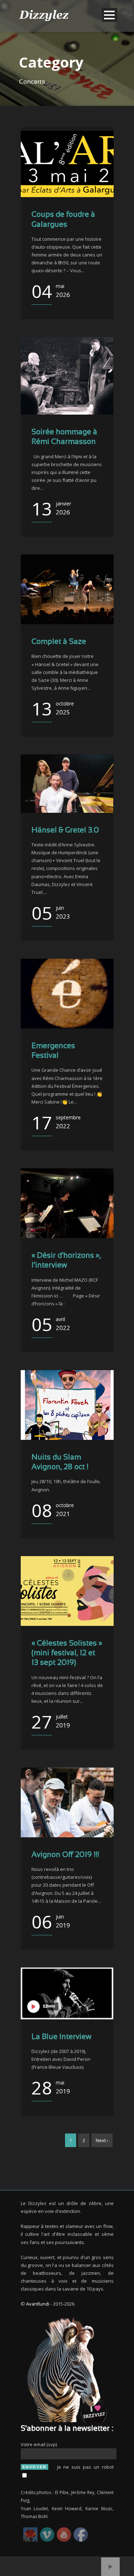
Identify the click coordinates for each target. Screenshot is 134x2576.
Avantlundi (38, 2304)
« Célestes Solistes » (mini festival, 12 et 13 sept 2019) (67, 1653)
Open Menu (110, 15)
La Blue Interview (61, 2037)
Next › (102, 2140)
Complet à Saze (59, 642)
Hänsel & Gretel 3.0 (65, 830)
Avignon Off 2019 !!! (65, 1855)
